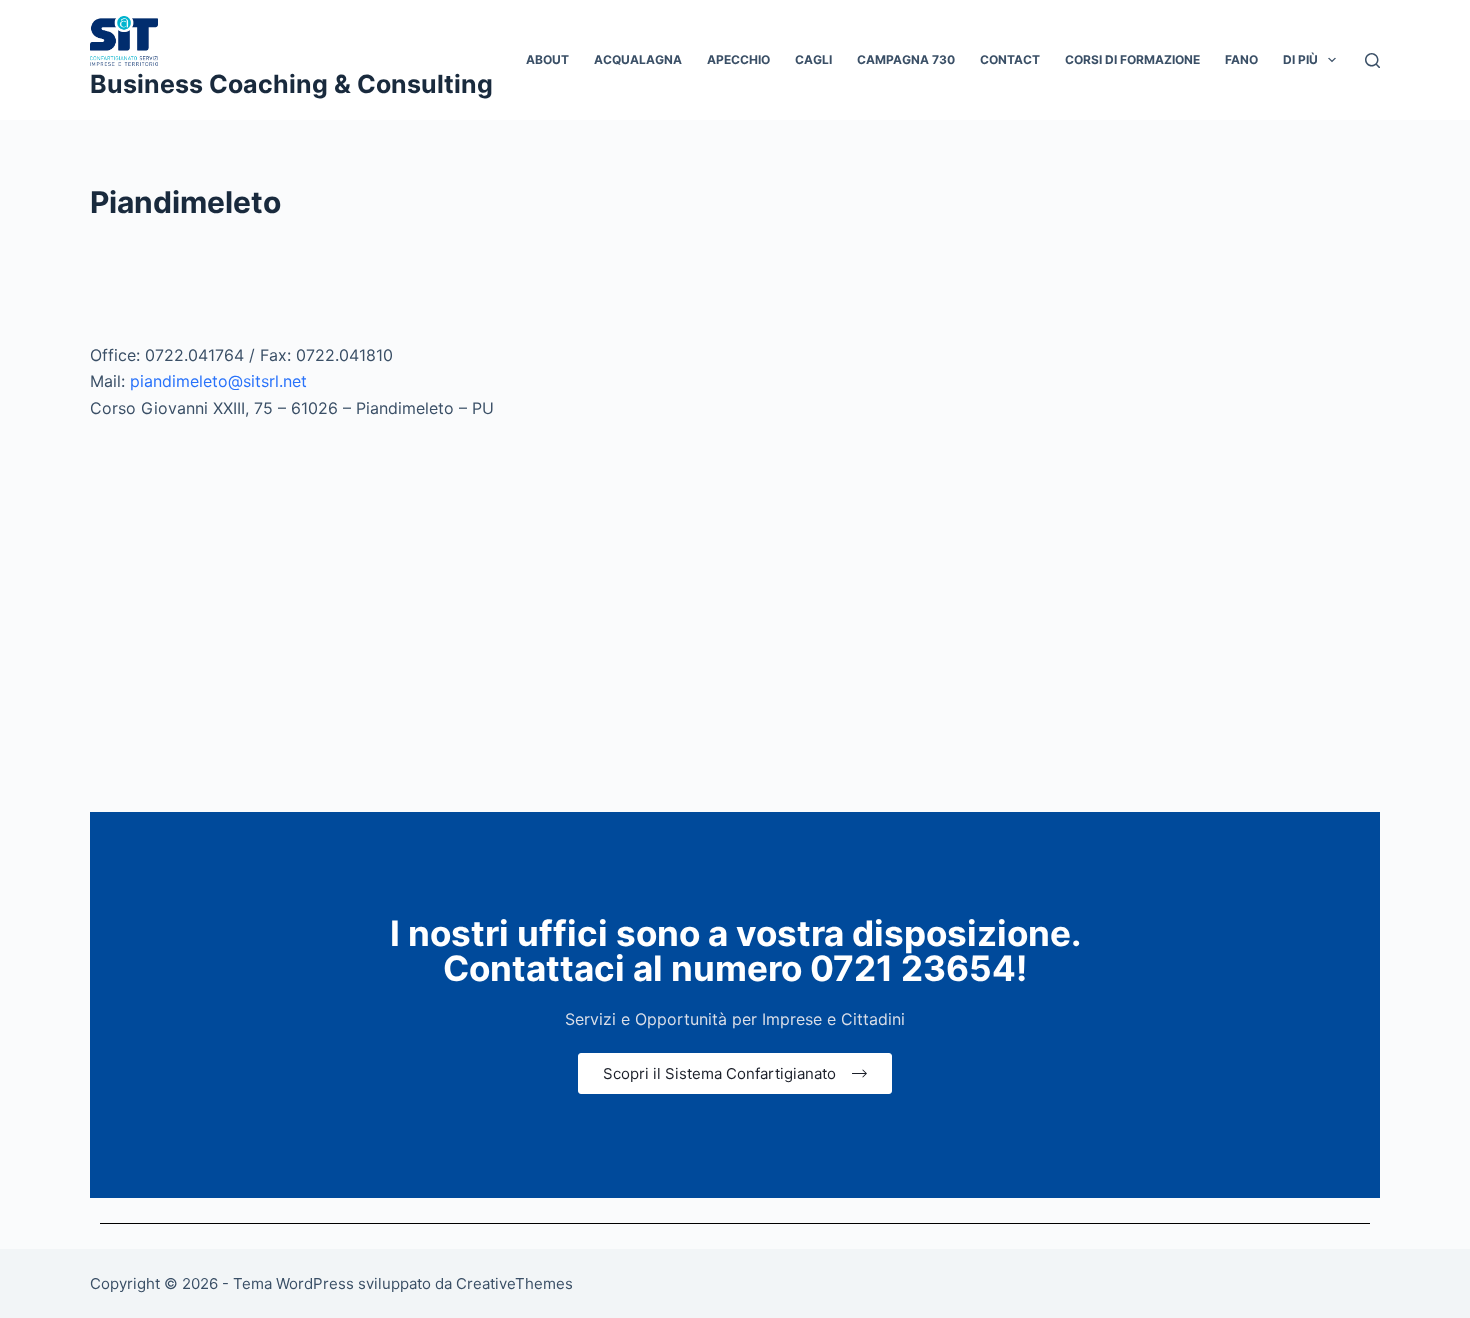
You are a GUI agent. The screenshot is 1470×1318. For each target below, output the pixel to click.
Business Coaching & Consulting (291, 84)
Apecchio (738, 59)
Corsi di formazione (1132, 59)
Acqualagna (638, 59)
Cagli (813, 59)
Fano (1241, 59)
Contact (1010, 59)
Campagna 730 (906, 59)
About (547, 59)
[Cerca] (1372, 60)
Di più (1300, 59)
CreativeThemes (514, 1283)
